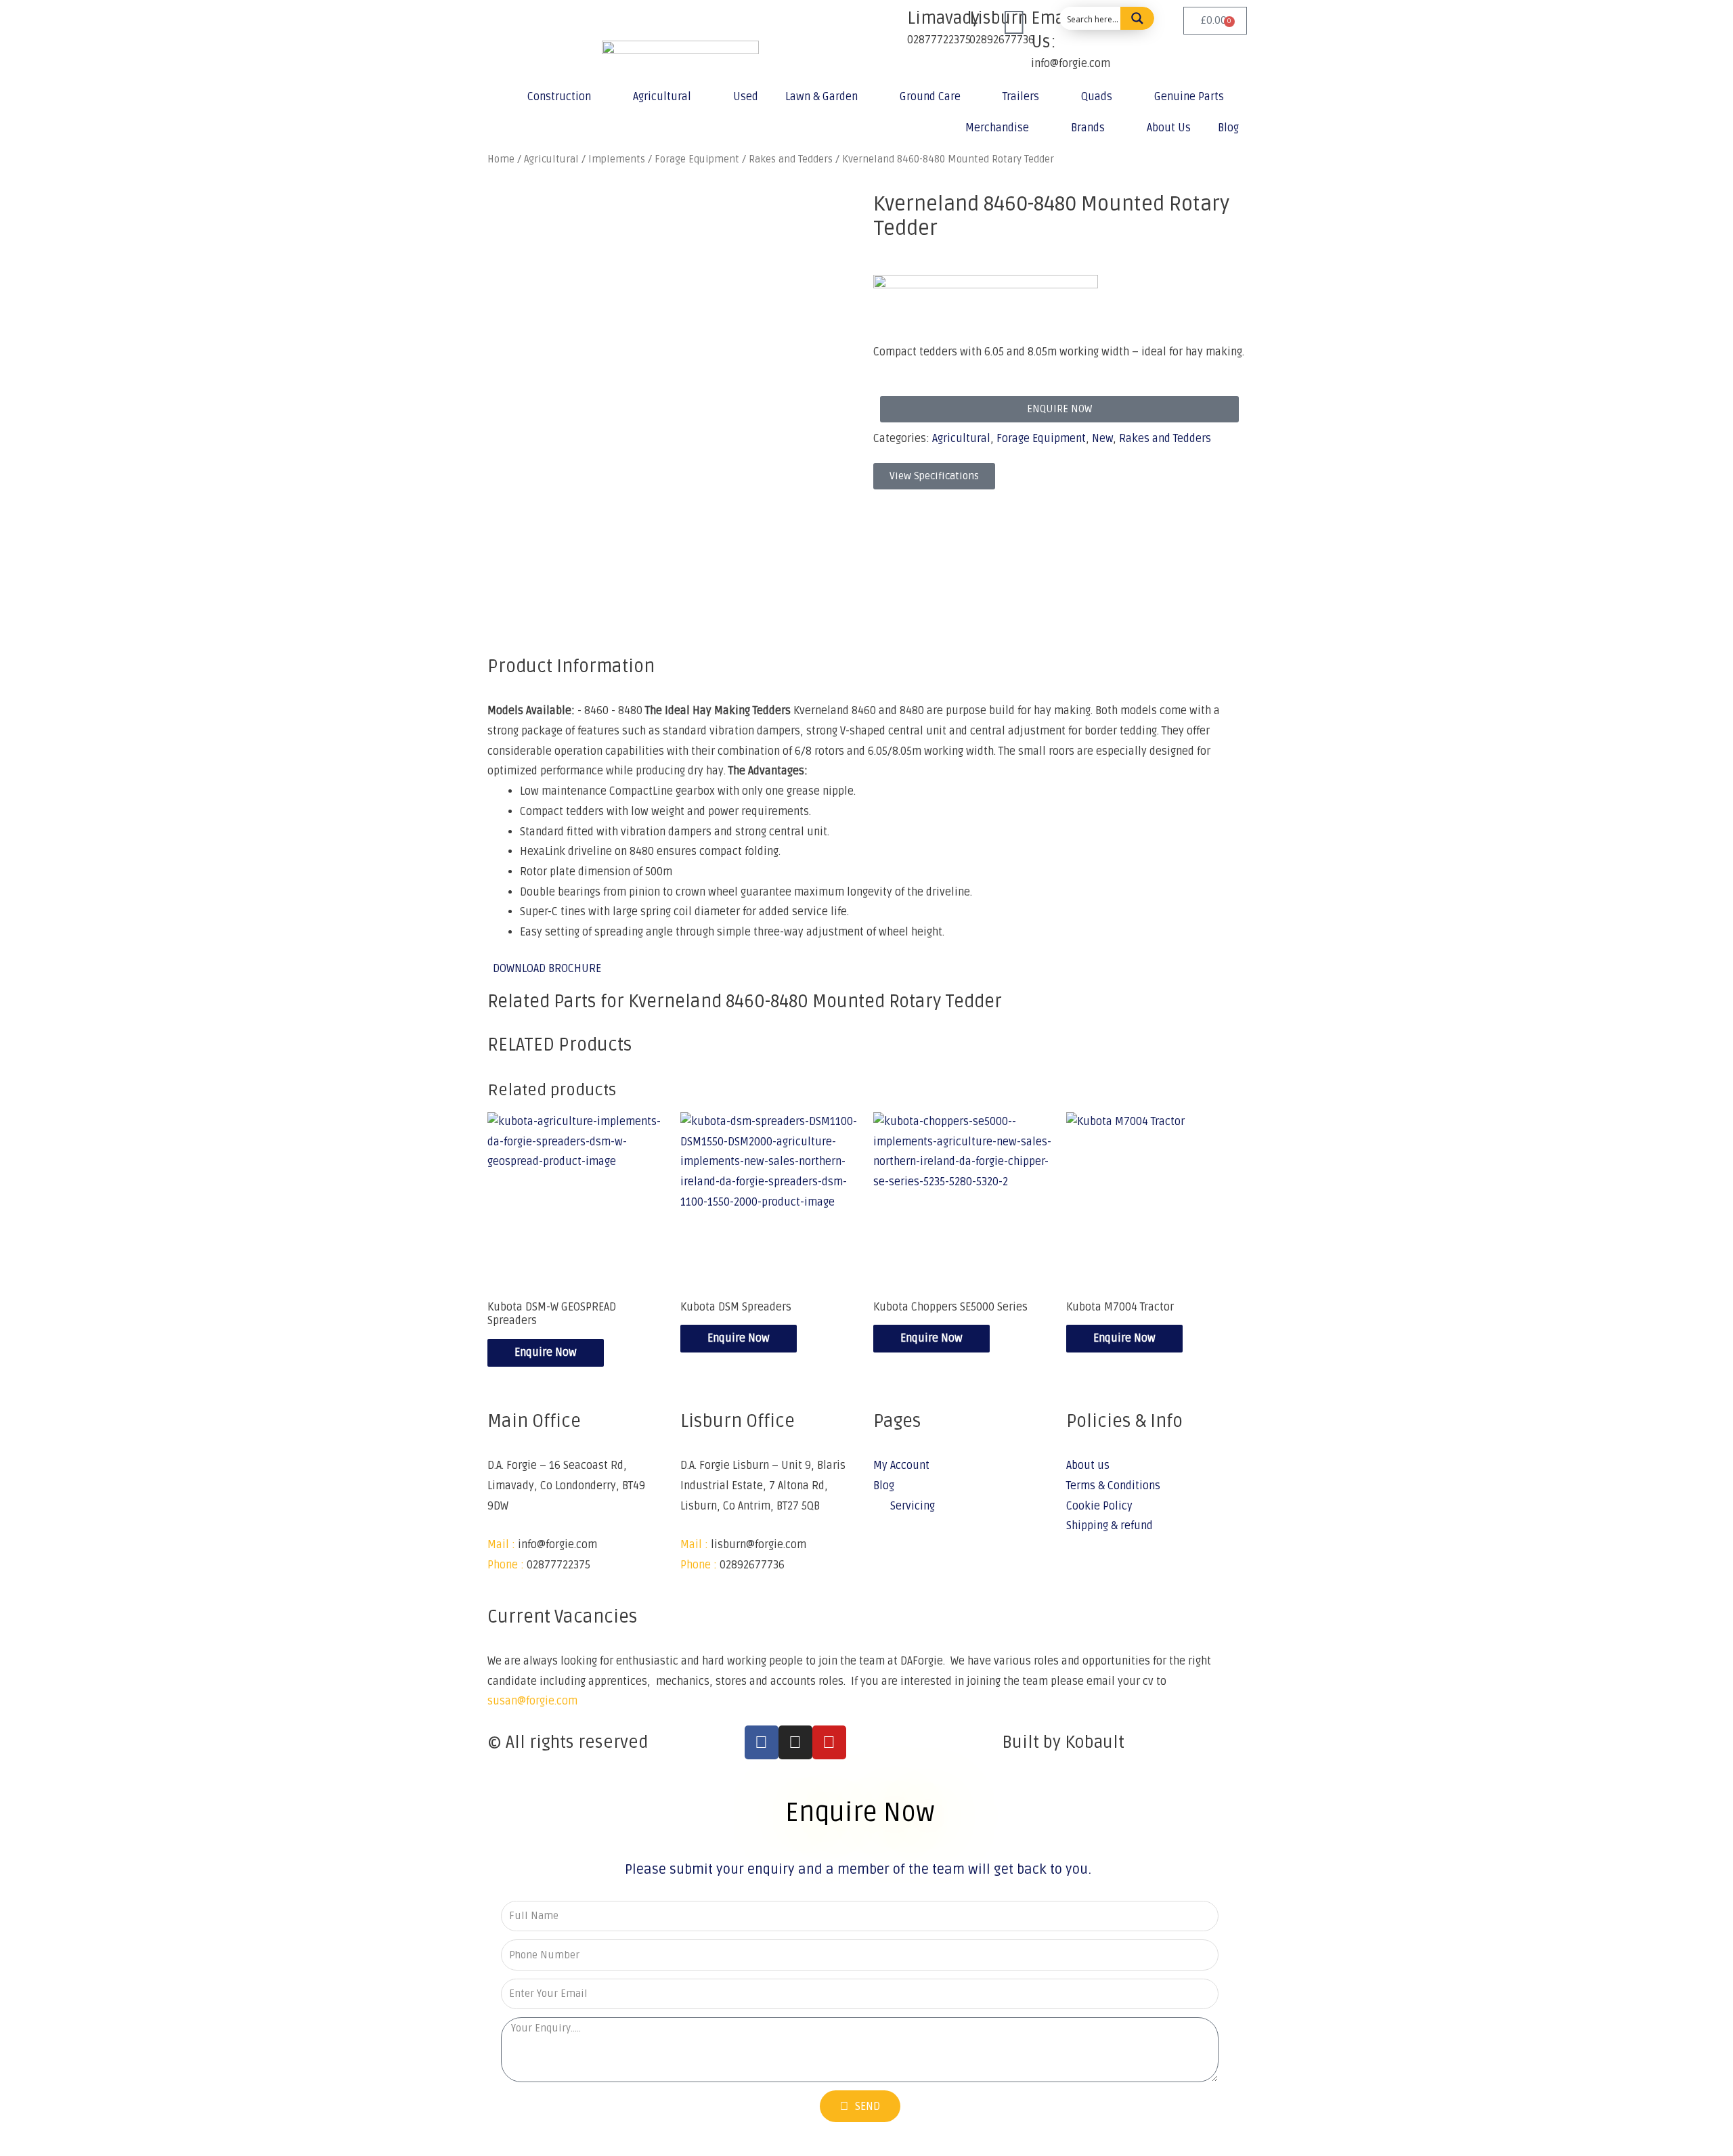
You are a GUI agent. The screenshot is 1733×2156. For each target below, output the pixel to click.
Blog (1228, 128)
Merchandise (997, 128)
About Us (1169, 128)
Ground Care (930, 97)
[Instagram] (795, 1742)
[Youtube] (829, 1742)
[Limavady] (890, 24)
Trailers (1021, 97)
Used (746, 97)
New (1102, 439)
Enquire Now (546, 1352)
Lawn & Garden (821, 97)
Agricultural (662, 97)
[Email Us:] (1014, 24)
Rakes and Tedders (1165, 439)
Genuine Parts (1189, 97)
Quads (1097, 97)
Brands (1088, 128)
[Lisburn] (952, 24)
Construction (559, 97)
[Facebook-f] (762, 1742)
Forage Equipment (1041, 439)
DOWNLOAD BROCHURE (547, 969)
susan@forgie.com (532, 1701)
